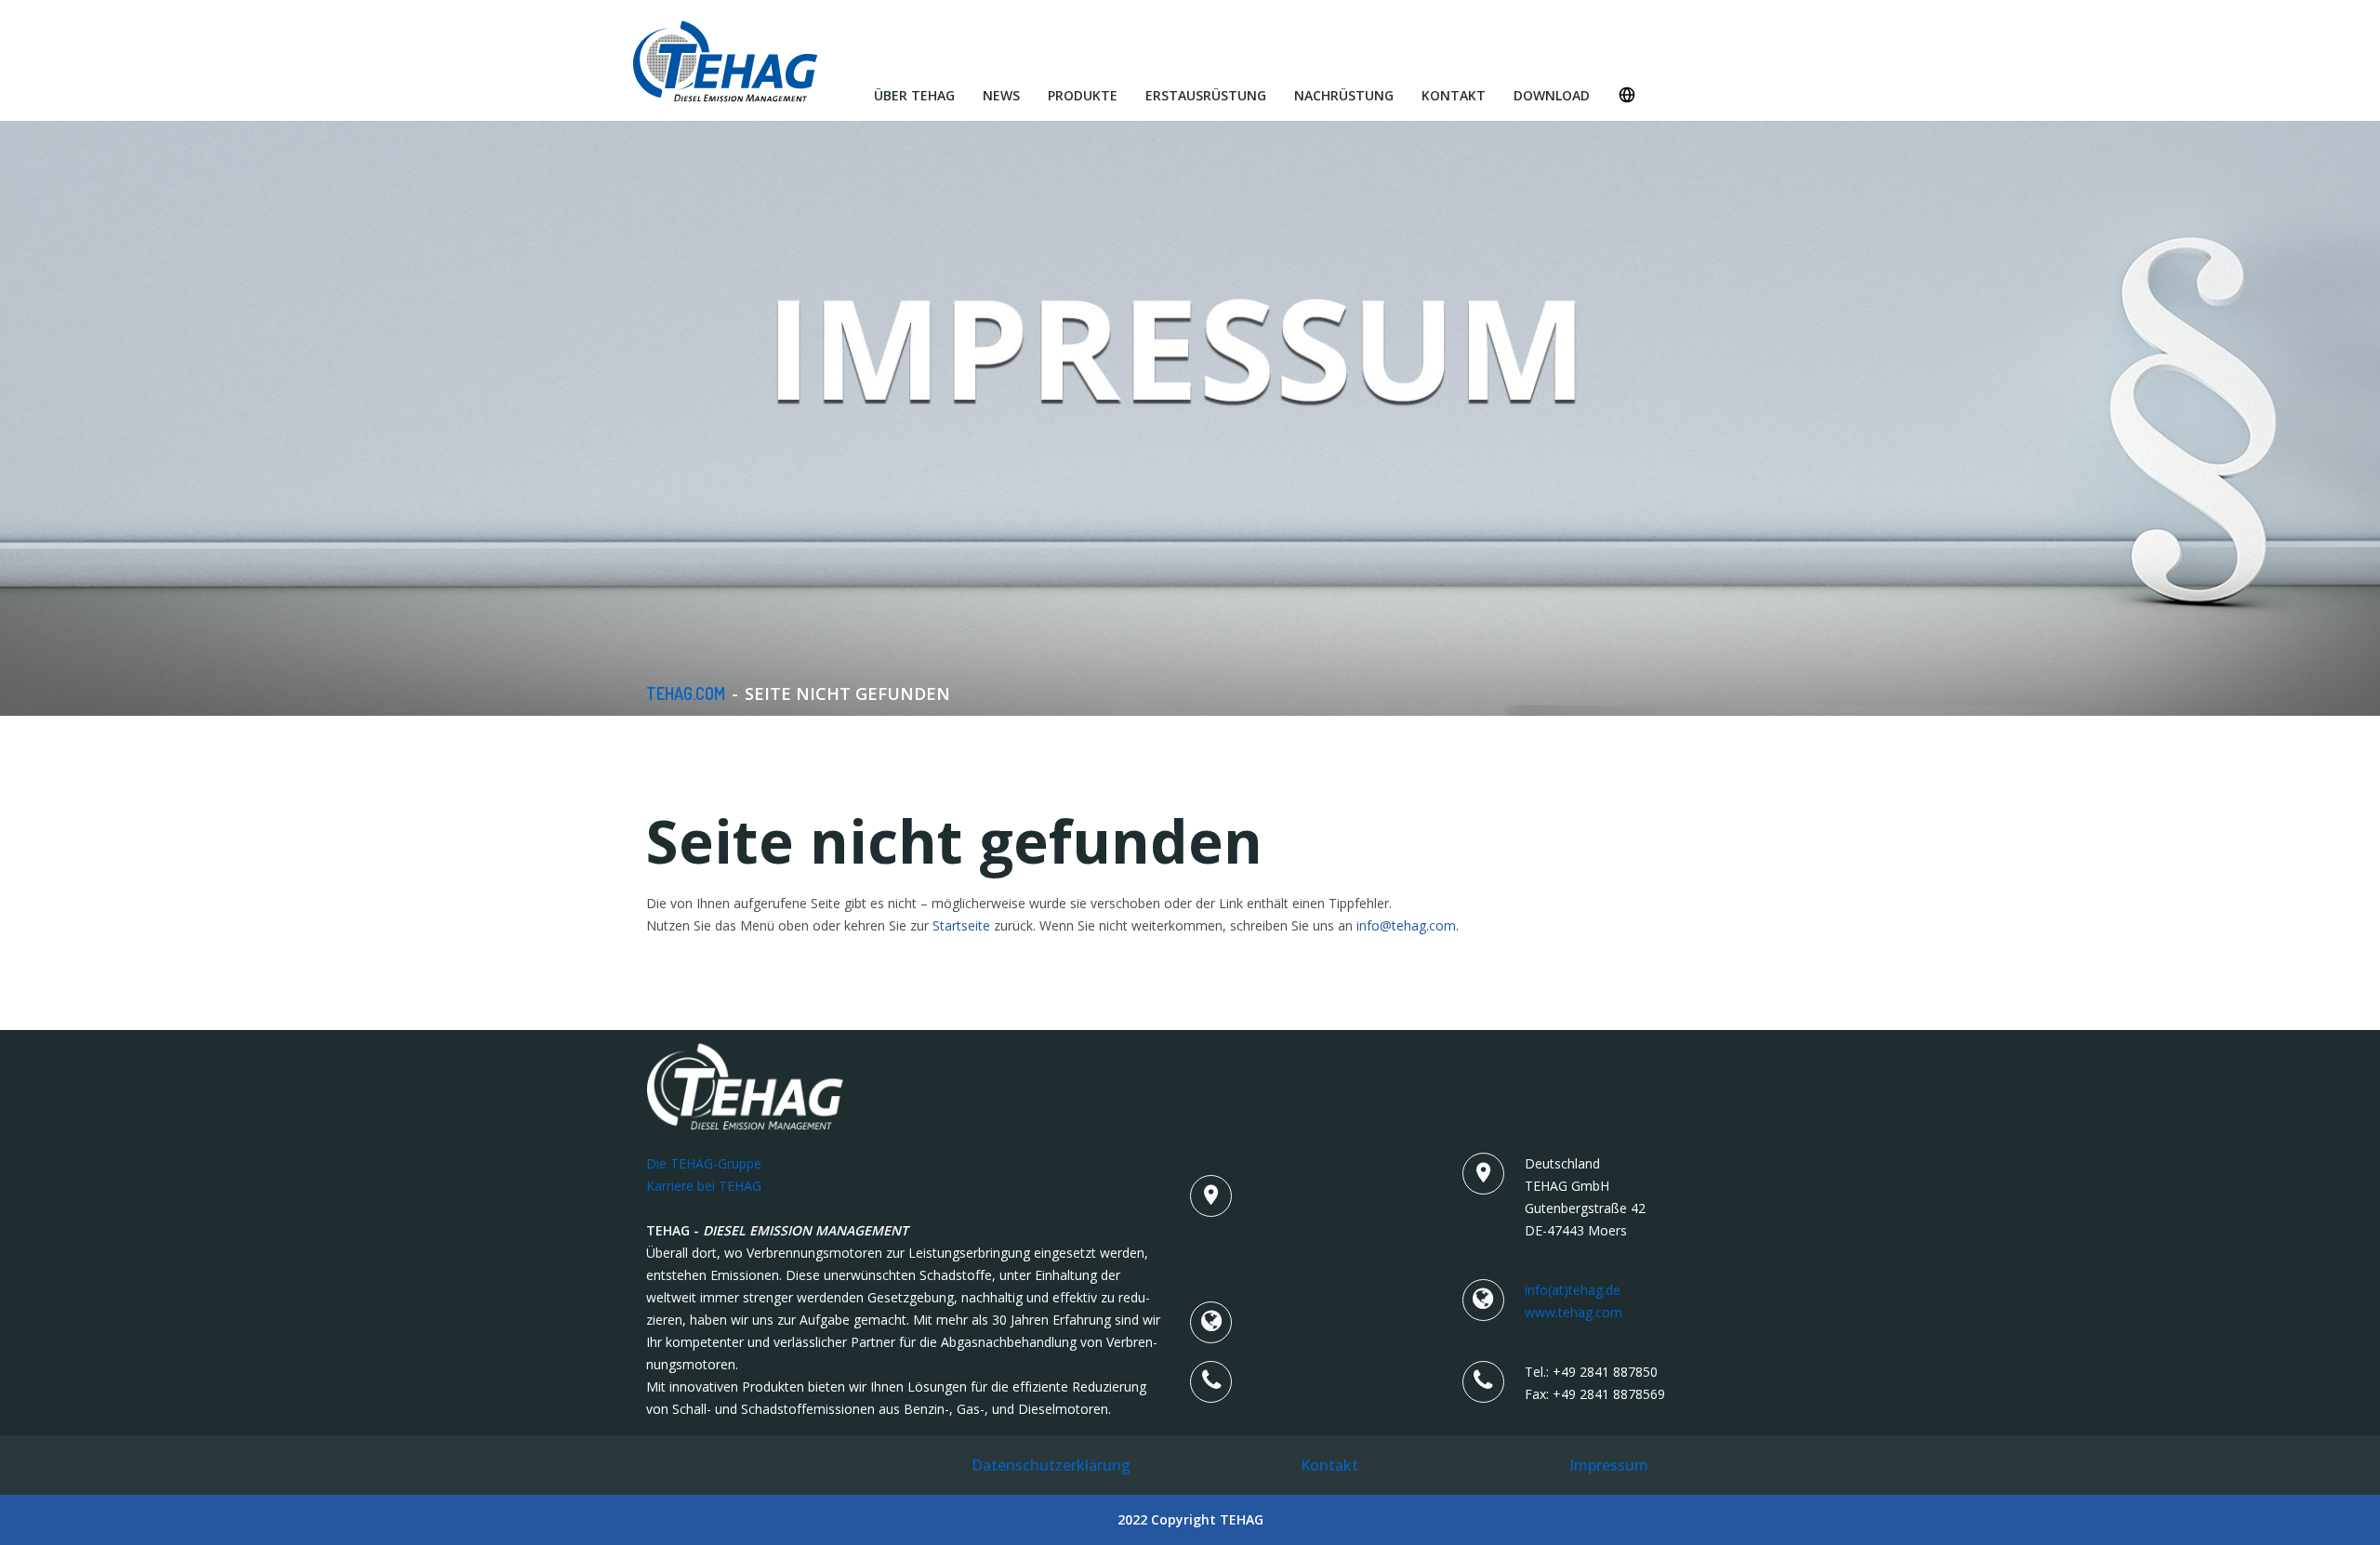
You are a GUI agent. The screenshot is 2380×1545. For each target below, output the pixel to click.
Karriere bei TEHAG (704, 1186)
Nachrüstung (1344, 95)
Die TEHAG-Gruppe (704, 1163)
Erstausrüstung (1206, 95)
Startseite (961, 925)
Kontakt (1454, 95)
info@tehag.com (1406, 925)
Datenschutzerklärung (1051, 1465)
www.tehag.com (1573, 1312)
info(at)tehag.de (1573, 1290)
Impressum (1609, 1465)
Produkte (1083, 95)
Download (1552, 95)
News (1001, 95)
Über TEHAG (914, 95)
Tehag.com (686, 693)
